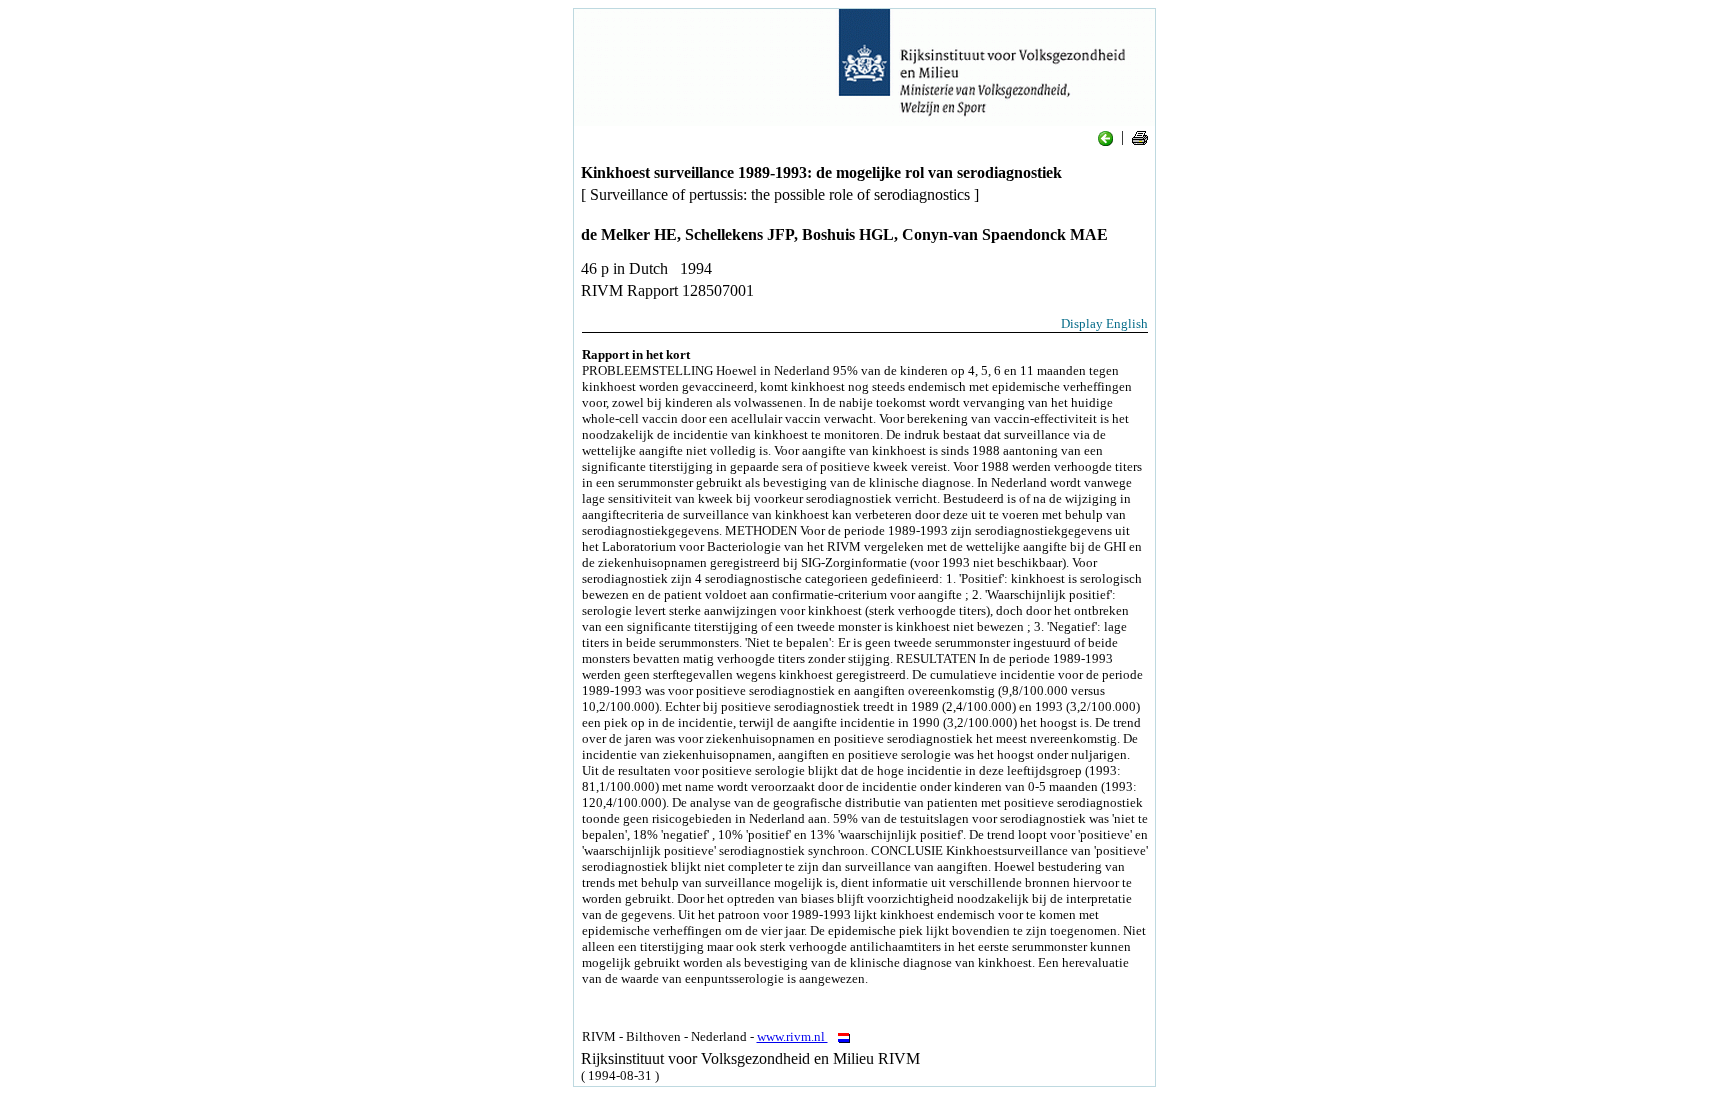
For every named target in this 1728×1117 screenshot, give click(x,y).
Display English (1104, 323)
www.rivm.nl (792, 1036)
